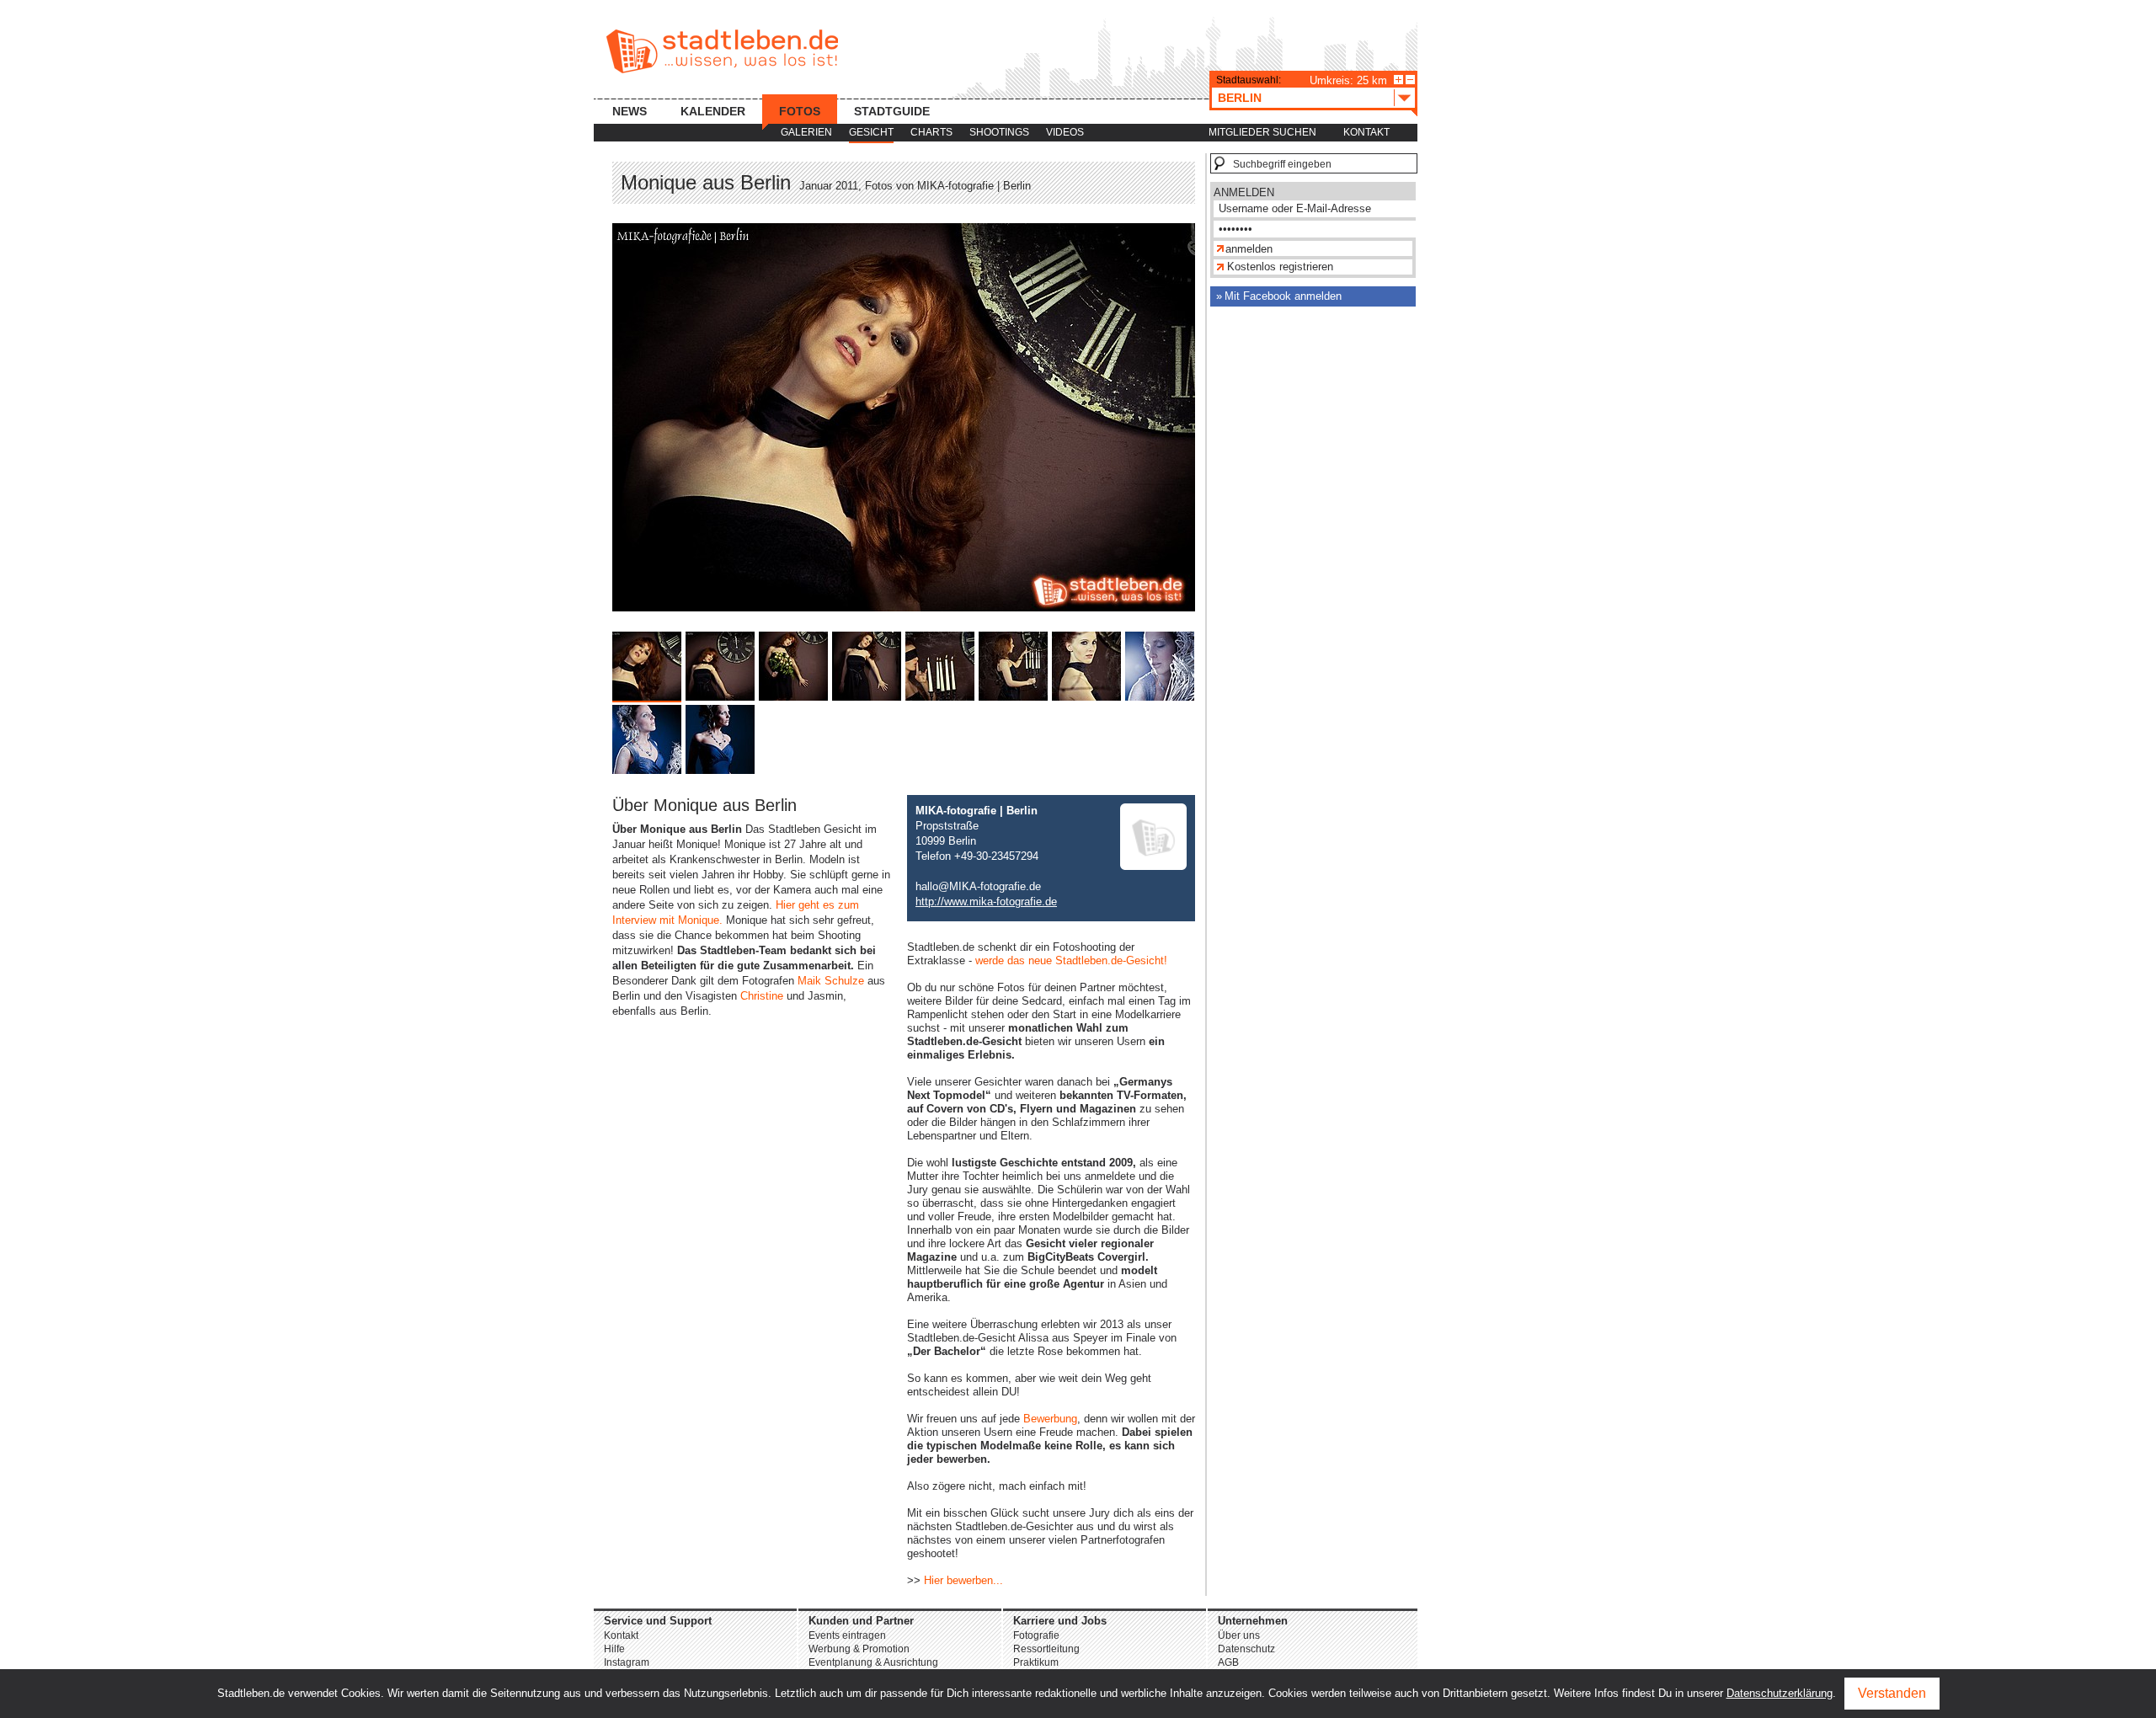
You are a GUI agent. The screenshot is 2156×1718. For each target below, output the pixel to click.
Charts (931, 132)
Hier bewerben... (963, 1580)
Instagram (627, 1662)
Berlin (1240, 98)
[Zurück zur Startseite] (722, 51)
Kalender (713, 111)
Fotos (800, 111)
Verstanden (1892, 1693)
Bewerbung (1050, 1419)
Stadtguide (892, 111)
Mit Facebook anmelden (1283, 296)
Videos (1065, 132)
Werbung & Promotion (859, 1649)
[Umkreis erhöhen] (1398, 80)
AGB (1228, 1662)
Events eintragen (847, 1635)
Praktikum (1036, 1662)
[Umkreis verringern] (1410, 80)
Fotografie (1036, 1635)
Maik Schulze (831, 981)
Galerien (806, 132)
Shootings (999, 132)
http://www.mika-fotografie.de (986, 902)
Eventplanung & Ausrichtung (873, 1662)
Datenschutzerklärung (1780, 1693)
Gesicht (871, 132)
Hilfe (614, 1649)
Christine (762, 996)
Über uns (1239, 1635)
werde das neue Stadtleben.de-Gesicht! (1071, 960)
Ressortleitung (1046, 1649)
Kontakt (1366, 132)
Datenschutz (1246, 1649)
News (630, 111)
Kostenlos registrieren (1280, 267)
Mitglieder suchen (1262, 132)
